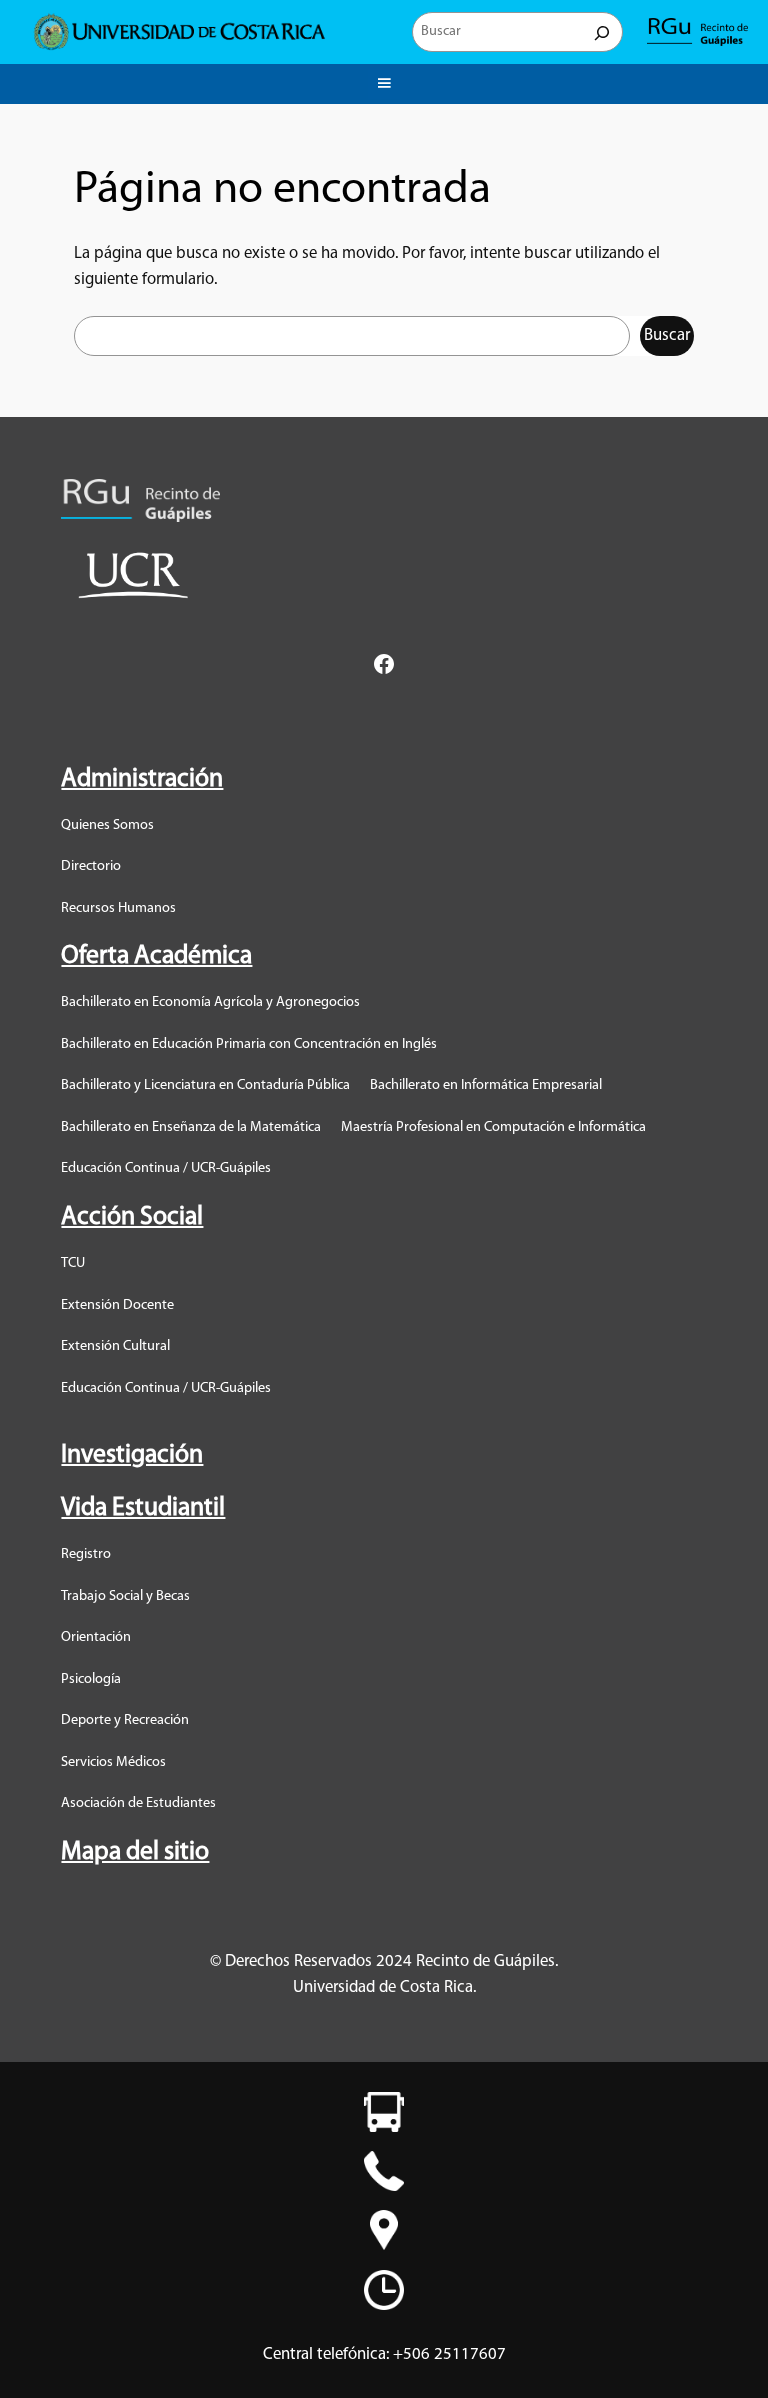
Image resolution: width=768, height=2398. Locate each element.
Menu (384, 80)
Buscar (667, 335)
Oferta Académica (156, 956)
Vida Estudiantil (143, 1508)
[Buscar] (602, 32)
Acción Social (132, 1217)
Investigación (132, 1455)
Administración (142, 779)
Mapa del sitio (135, 1852)
